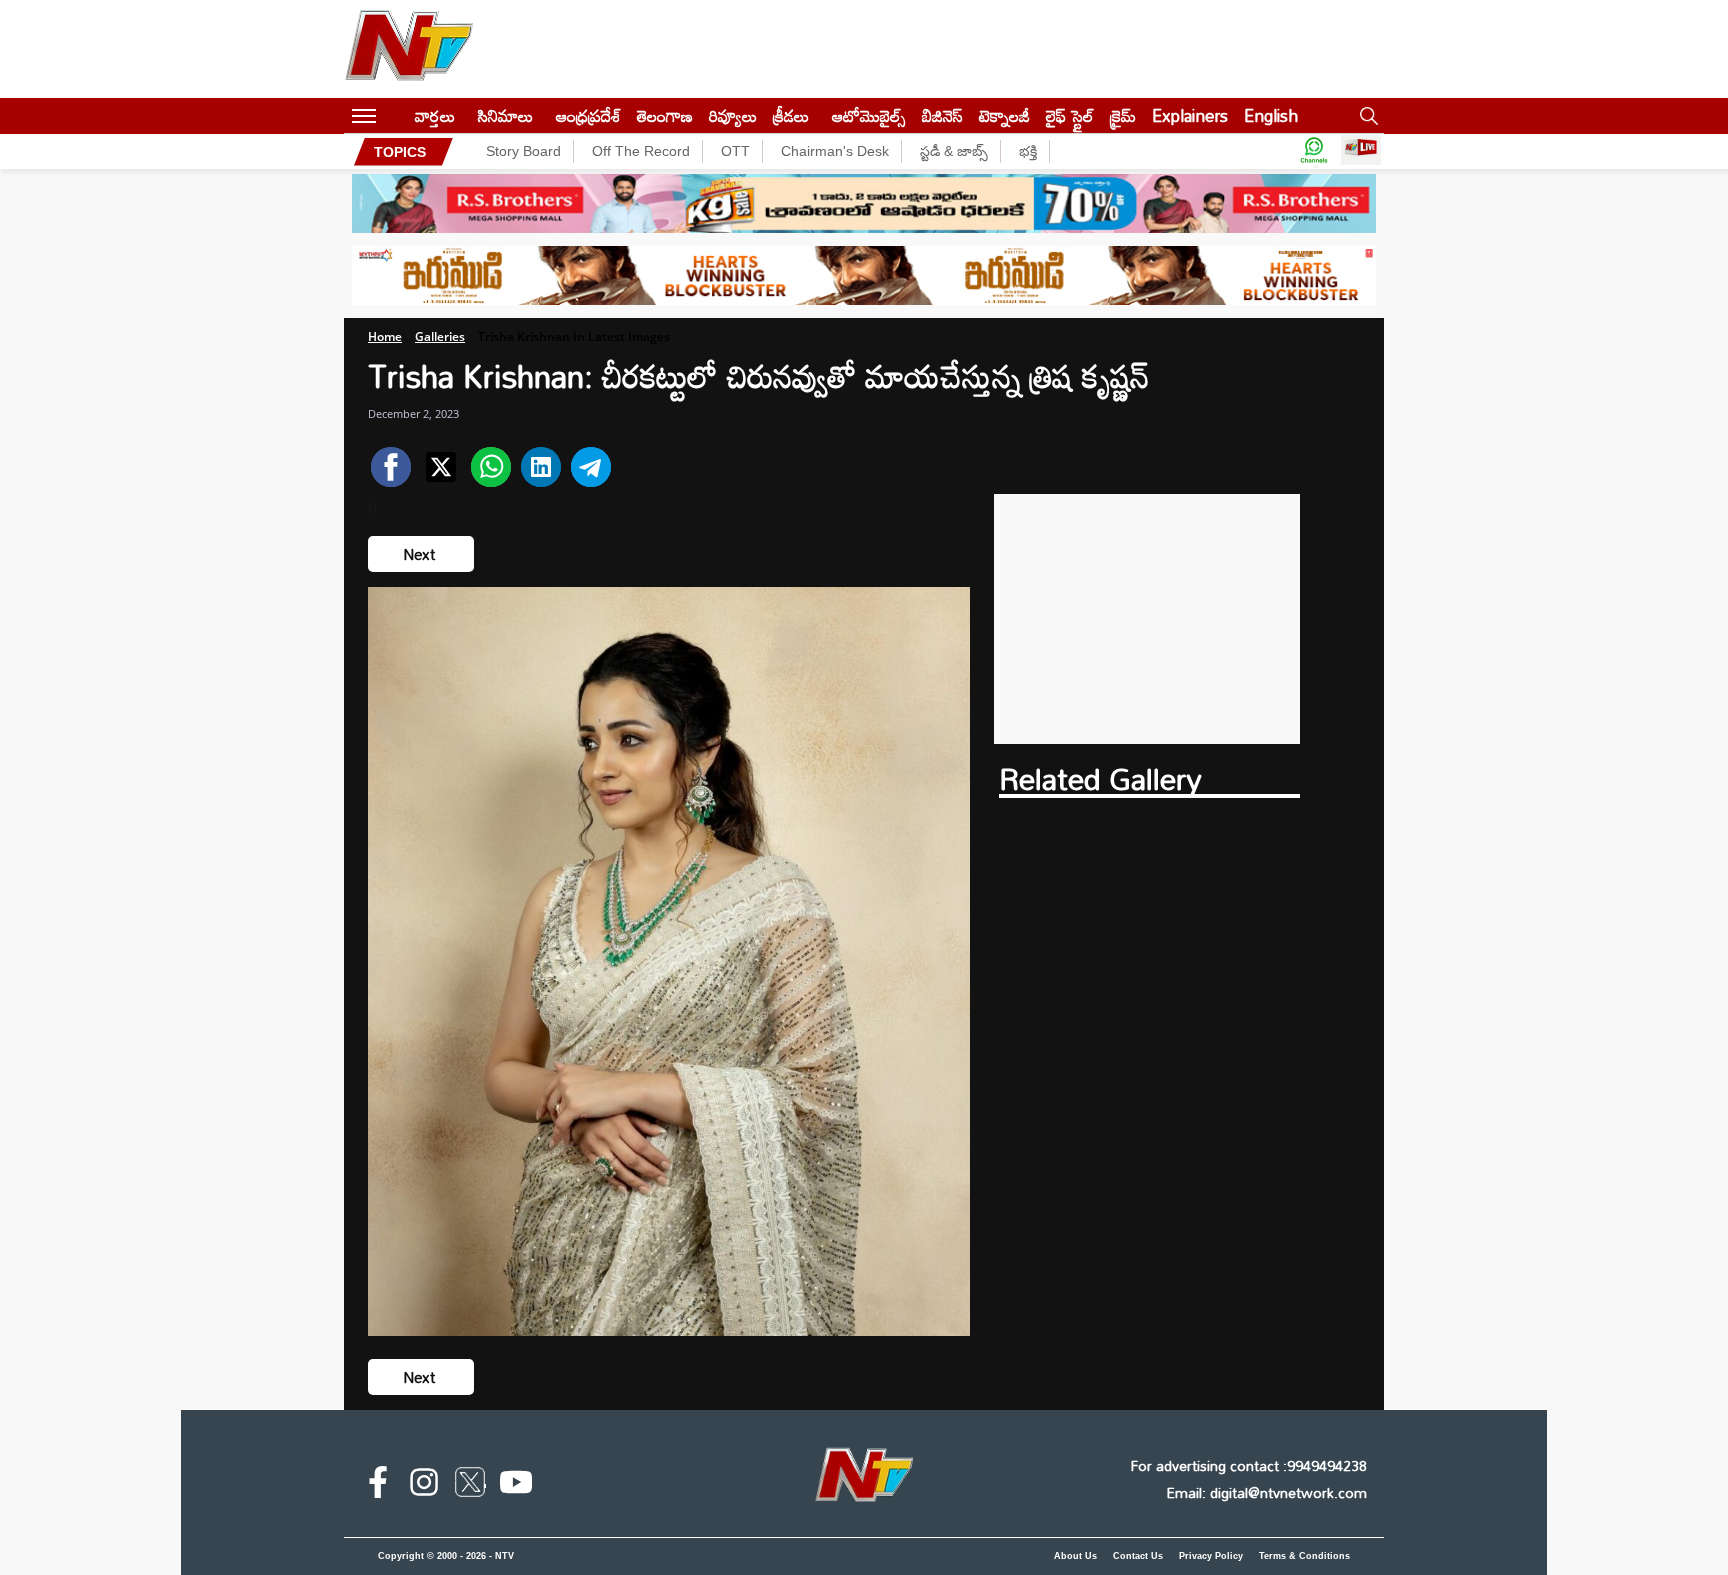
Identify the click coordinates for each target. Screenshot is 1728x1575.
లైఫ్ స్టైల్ (1070, 115)
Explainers (1190, 115)
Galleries (440, 336)
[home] (395, 115)
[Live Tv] (1361, 151)
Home (385, 336)
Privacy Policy (1211, 1556)
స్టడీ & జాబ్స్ (954, 151)
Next (421, 554)
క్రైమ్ (1123, 115)
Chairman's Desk (835, 151)
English (1271, 115)
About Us (1075, 1556)
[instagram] (424, 1486)
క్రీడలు (791, 115)
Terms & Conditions (1304, 1556)
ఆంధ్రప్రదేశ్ (588, 115)
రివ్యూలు (733, 115)
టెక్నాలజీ (1004, 115)
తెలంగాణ (665, 115)
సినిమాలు (505, 115)
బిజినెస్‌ (942, 115)
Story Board (523, 151)
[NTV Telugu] (409, 49)
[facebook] (378, 1486)
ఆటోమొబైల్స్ (869, 115)
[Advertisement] (1147, 619)
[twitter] (470, 1486)
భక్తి (1028, 151)
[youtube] (516, 1486)
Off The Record (641, 151)
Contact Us (1138, 1556)
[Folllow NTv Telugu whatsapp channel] (1314, 151)
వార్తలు (435, 115)
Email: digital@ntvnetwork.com (1266, 1492)
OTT (735, 151)
